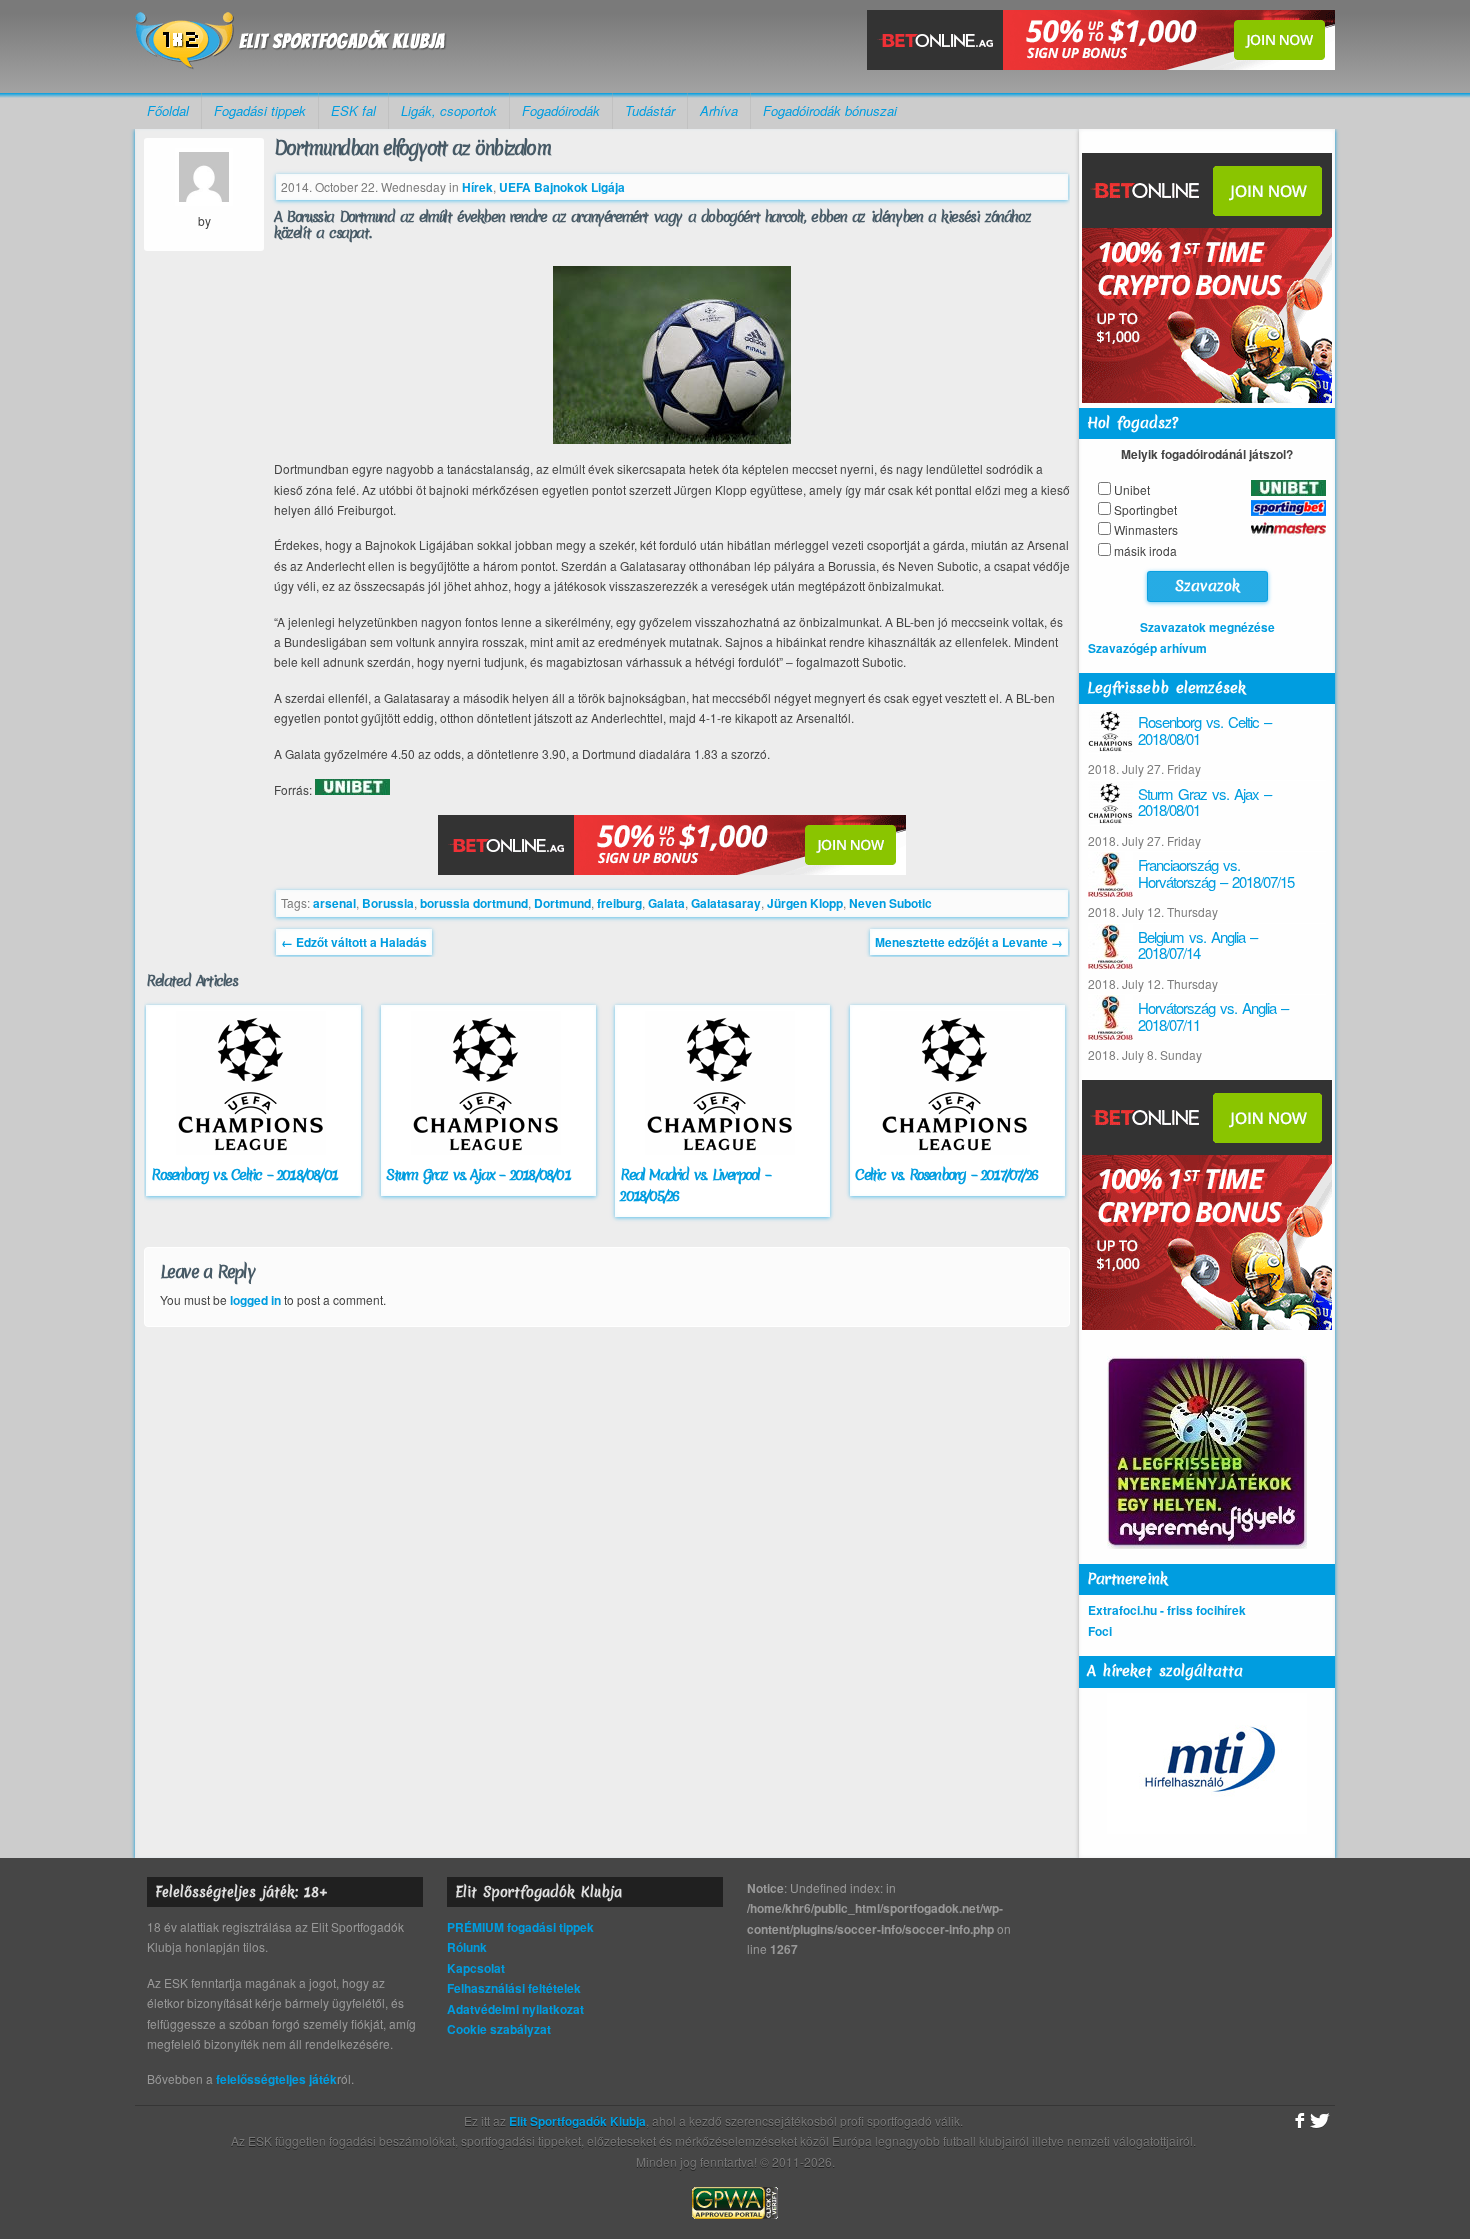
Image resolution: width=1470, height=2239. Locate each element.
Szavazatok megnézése (1207, 627)
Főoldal (168, 110)
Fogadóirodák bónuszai (830, 110)
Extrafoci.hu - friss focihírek (1167, 1610)
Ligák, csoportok (449, 110)
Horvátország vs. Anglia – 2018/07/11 (1213, 1016)
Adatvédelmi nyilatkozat (515, 2009)
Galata (666, 903)
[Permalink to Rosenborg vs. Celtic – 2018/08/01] (253, 1155)
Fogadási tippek (260, 110)
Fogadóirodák (561, 110)
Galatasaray (726, 903)
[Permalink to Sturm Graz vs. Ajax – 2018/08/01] (488, 1155)
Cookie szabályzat (499, 2029)
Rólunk (467, 1947)
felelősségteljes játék (276, 2079)
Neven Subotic (890, 903)
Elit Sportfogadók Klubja (291, 46)
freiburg (619, 903)
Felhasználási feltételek (514, 1988)
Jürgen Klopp (805, 903)
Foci (1100, 1631)
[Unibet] (352, 790)
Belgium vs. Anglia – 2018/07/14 (1197, 945)
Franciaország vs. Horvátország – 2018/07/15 (1216, 873)
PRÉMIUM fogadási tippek (520, 1927)
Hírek (477, 187)
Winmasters (1146, 529)
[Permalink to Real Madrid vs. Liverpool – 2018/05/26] (722, 1155)
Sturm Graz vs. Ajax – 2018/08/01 (477, 1175)
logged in (255, 1300)
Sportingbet (1145, 509)
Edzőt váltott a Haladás (354, 942)
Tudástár (650, 110)
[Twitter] (1320, 2121)
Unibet (1132, 489)
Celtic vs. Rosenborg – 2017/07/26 (946, 1175)
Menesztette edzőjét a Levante (969, 942)
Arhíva (719, 110)
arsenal (334, 903)
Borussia (388, 903)
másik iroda (1145, 550)
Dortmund (562, 903)
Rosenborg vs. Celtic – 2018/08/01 (244, 1175)
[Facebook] (1297, 2121)
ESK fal (353, 110)
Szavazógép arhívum (1147, 648)
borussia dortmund (474, 903)
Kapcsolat (476, 1968)
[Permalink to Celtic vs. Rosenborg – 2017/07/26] (957, 1155)
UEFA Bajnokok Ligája (562, 187)
